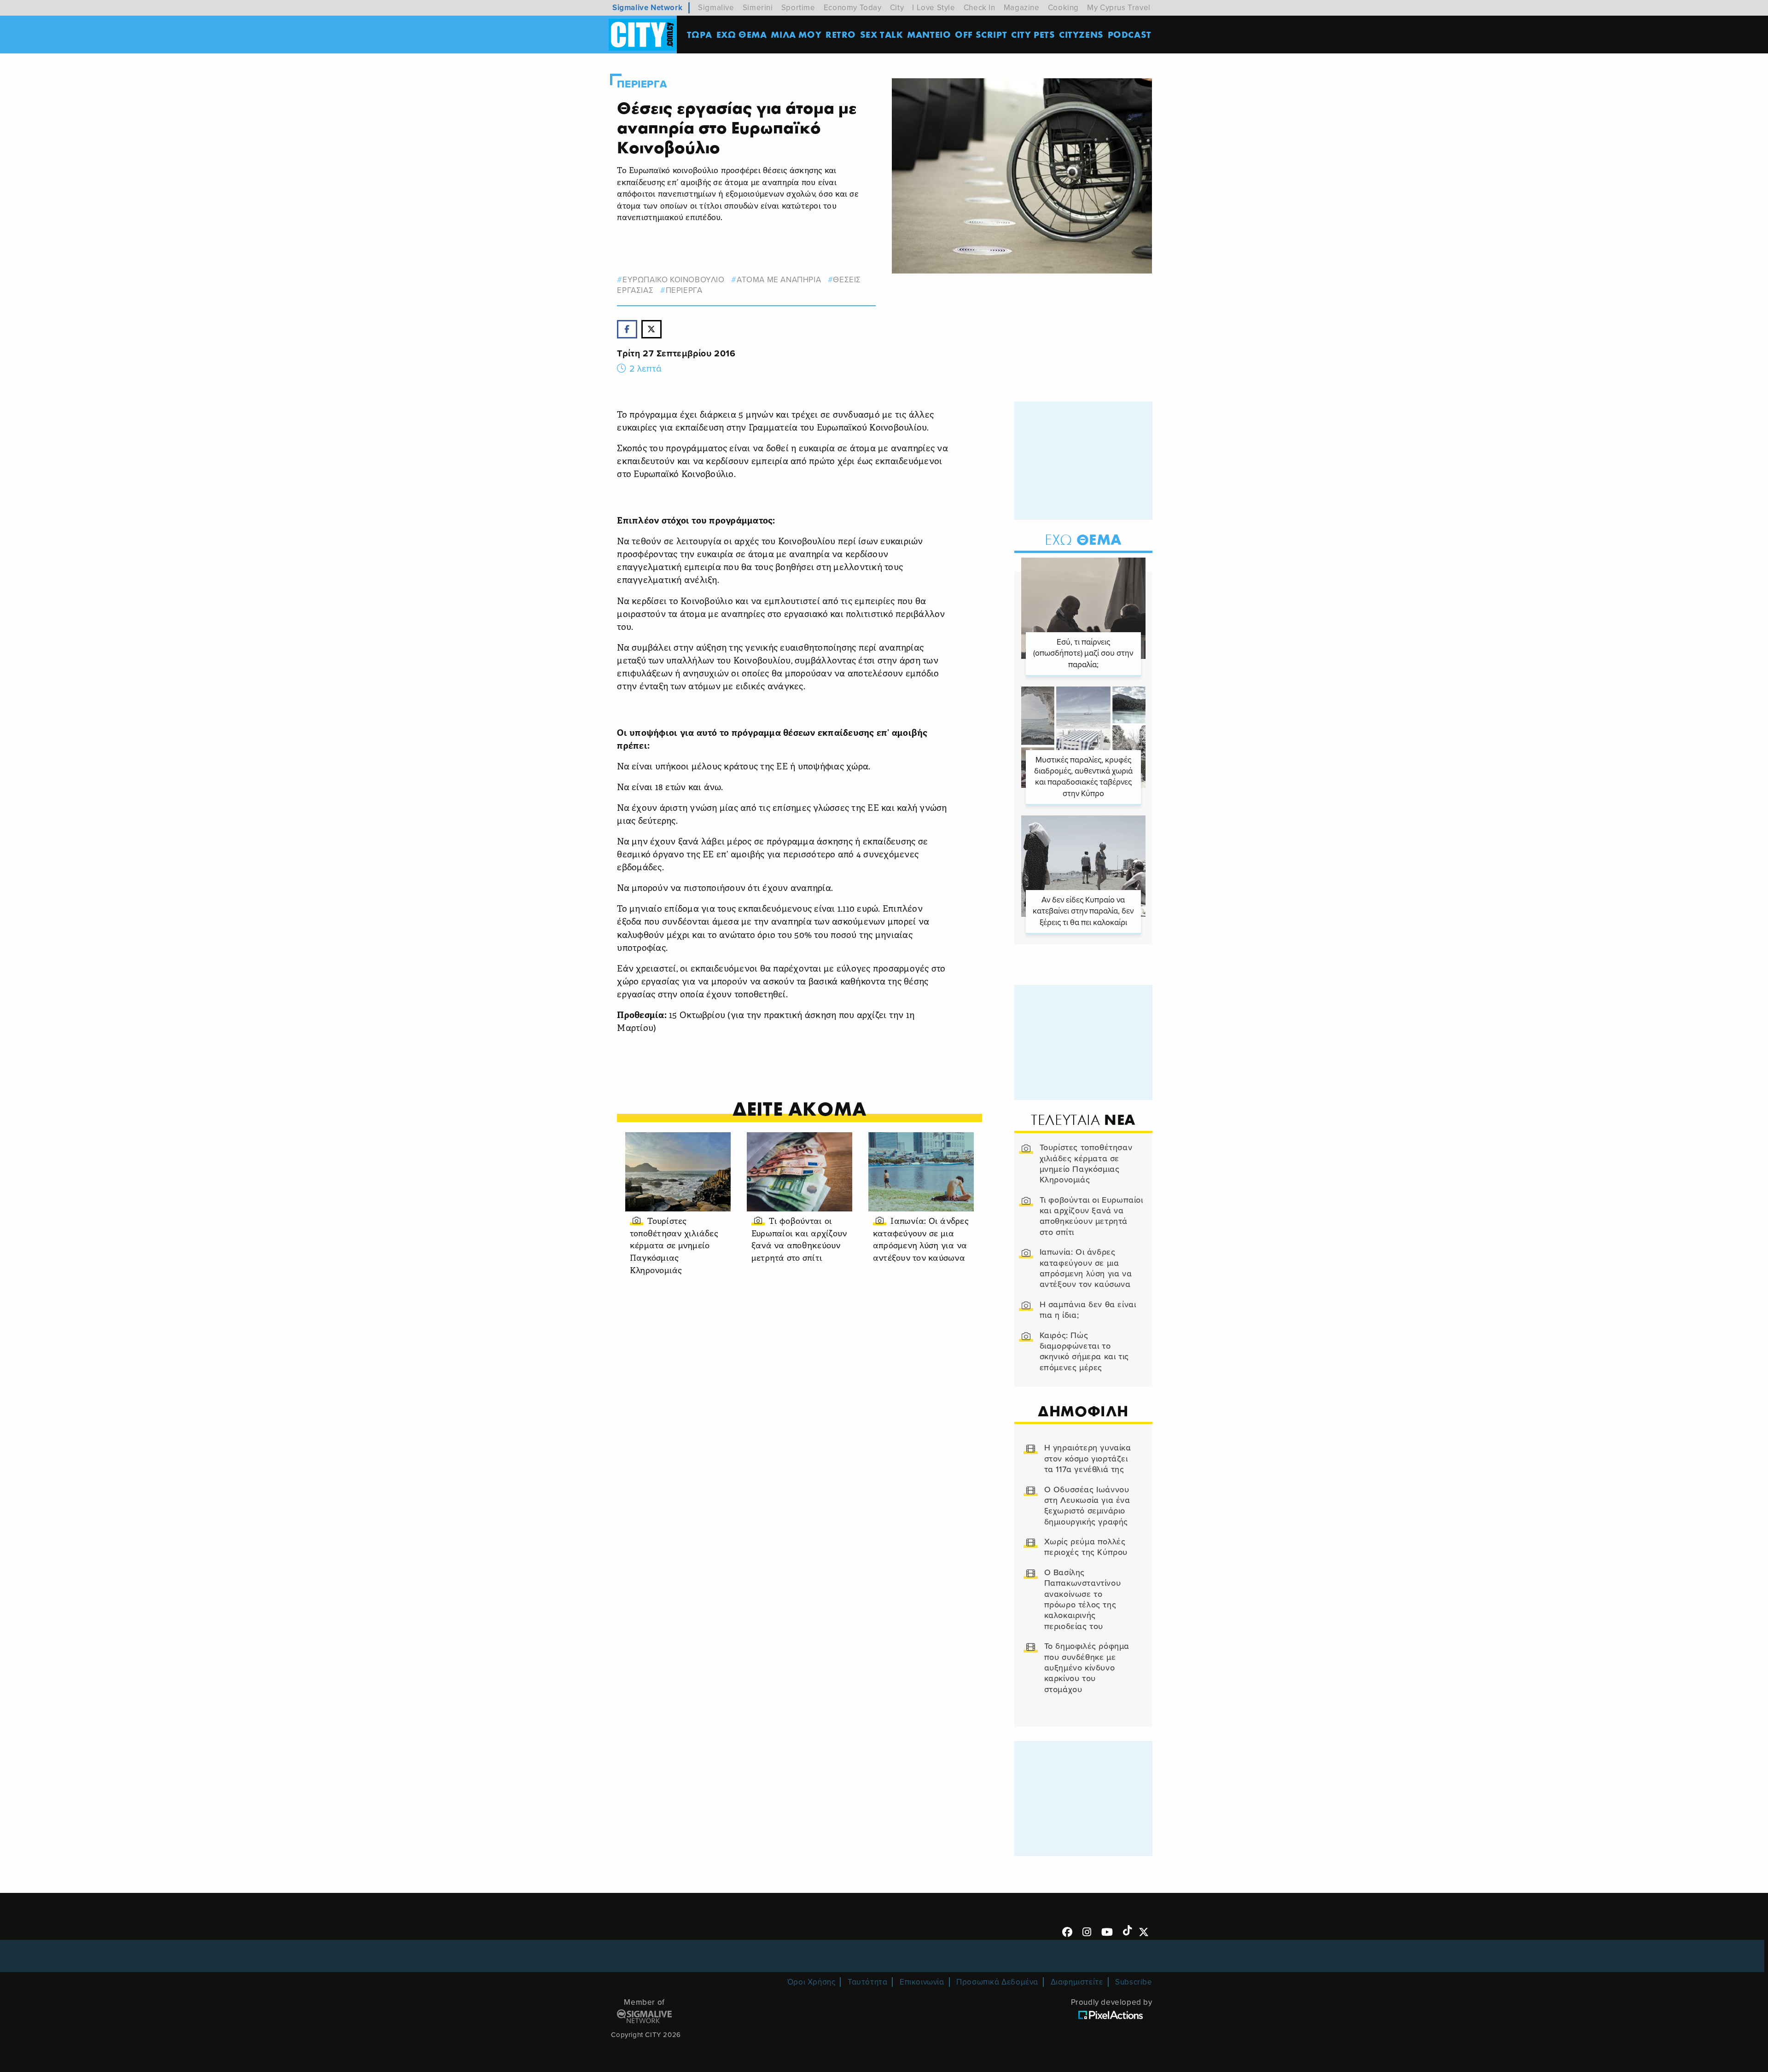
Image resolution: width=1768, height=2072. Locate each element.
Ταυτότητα (867, 1982)
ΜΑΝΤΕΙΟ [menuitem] (929, 34)
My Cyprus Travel (1119, 8)
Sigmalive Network (647, 8)
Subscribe (1134, 1982)
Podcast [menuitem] (1130, 34)
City (897, 8)
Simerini (758, 8)
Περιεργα (642, 84)
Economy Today (853, 8)
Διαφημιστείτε (1077, 1982)
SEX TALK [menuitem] (882, 34)
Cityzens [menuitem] (1081, 34)
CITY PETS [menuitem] (1033, 34)
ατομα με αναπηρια (779, 280)
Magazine (1022, 8)
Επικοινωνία (922, 1982)
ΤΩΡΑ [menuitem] (700, 34)
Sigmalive (716, 8)
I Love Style (933, 8)
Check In (980, 8)
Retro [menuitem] (841, 34)
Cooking (1063, 8)
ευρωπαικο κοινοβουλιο (673, 280)
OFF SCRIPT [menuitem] (981, 34)
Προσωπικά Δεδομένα (997, 1982)
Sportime (798, 8)
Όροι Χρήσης (811, 1982)
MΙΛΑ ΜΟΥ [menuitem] (796, 34)
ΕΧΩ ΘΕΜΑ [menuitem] (742, 34)
